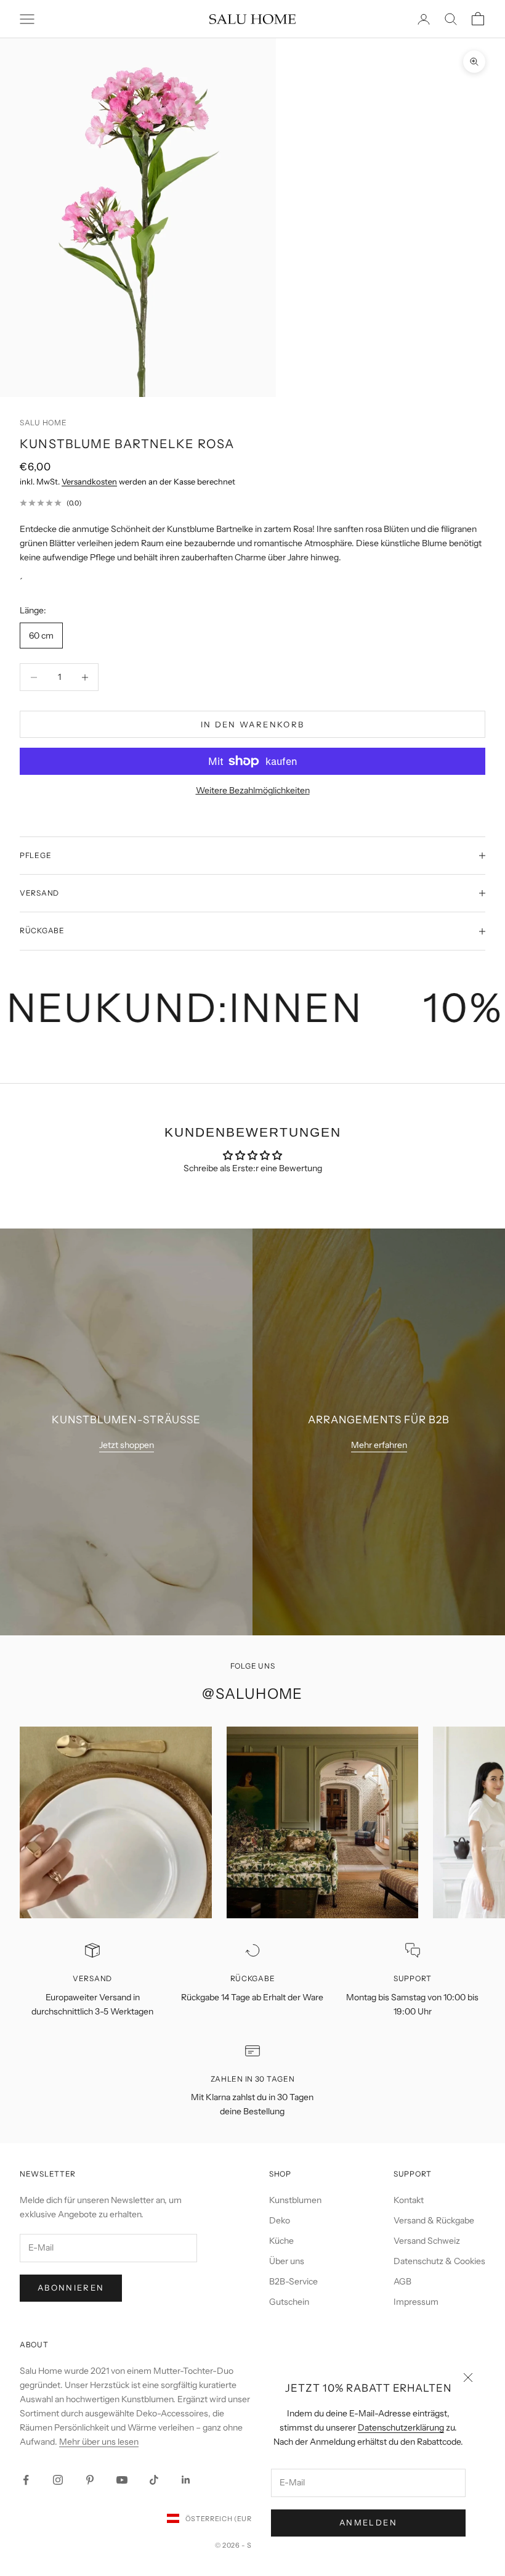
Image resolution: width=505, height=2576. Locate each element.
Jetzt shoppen (127, 1445)
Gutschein (289, 2302)
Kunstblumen (295, 2200)
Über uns (287, 2261)
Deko (280, 2220)
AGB (402, 2281)
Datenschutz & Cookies (439, 2261)
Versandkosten (89, 481)
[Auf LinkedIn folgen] (186, 2480)
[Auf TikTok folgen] (154, 2480)
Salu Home (43, 423)
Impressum (416, 2302)
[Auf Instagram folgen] (58, 2480)
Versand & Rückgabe (434, 2220)
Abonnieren (71, 2288)
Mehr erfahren (379, 1445)
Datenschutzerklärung (401, 2427)
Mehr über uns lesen (99, 2442)
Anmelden (368, 2522)
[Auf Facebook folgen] (26, 2480)
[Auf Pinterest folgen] (90, 2480)
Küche (281, 2241)
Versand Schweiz (427, 2241)
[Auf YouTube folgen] (122, 2480)
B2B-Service (293, 2281)
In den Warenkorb (252, 724)
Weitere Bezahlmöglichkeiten (253, 790)
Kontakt (409, 2200)
